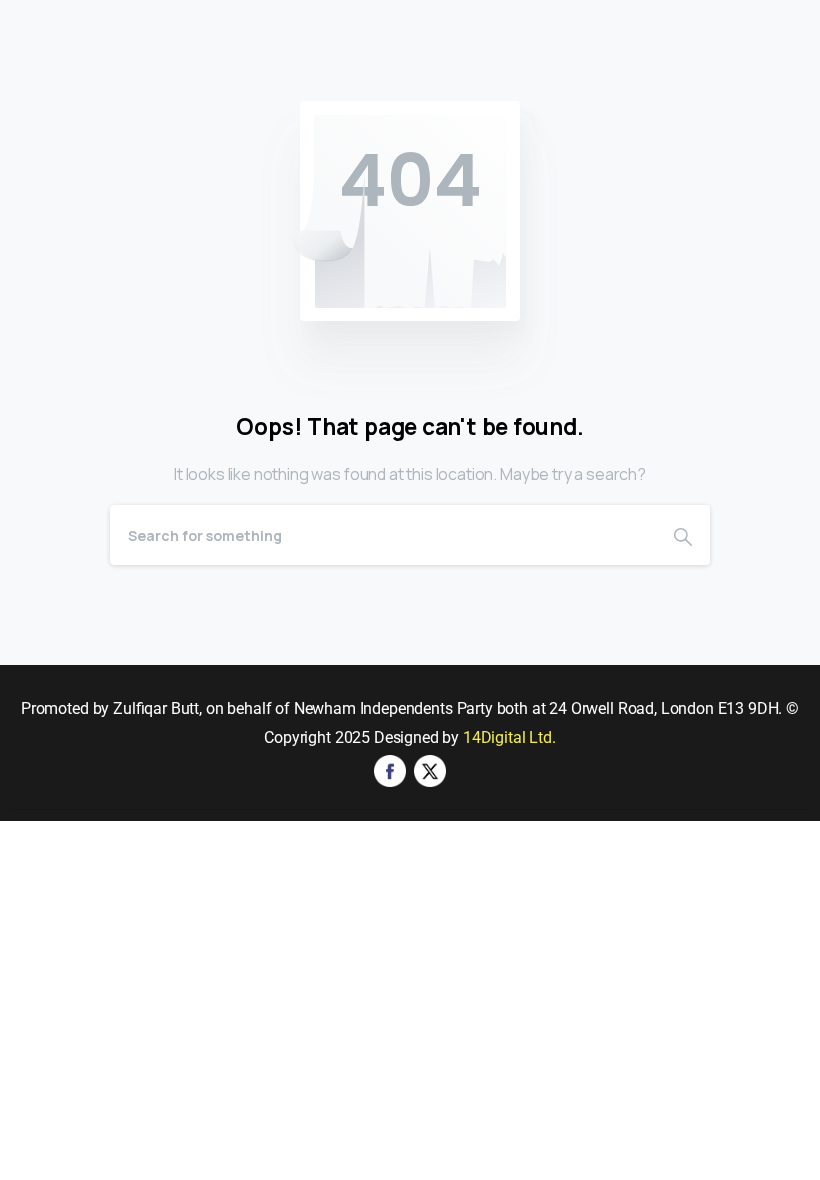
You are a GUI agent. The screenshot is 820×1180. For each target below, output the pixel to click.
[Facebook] (390, 769)
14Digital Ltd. (509, 737)
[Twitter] (430, 769)
